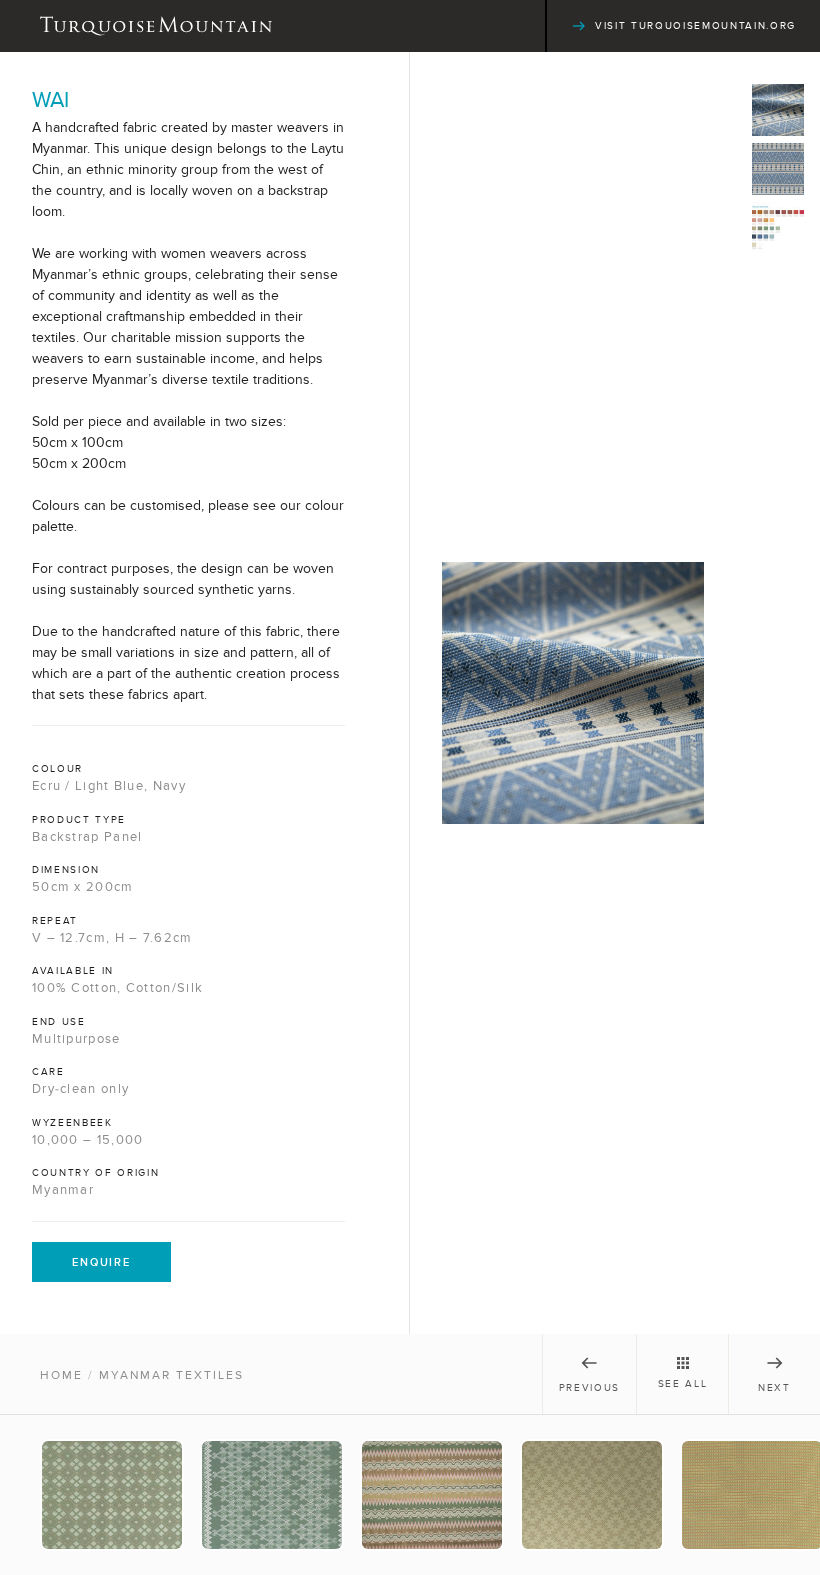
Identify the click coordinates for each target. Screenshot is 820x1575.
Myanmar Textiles (171, 1375)
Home (61, 1375)
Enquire (101, 1262)
